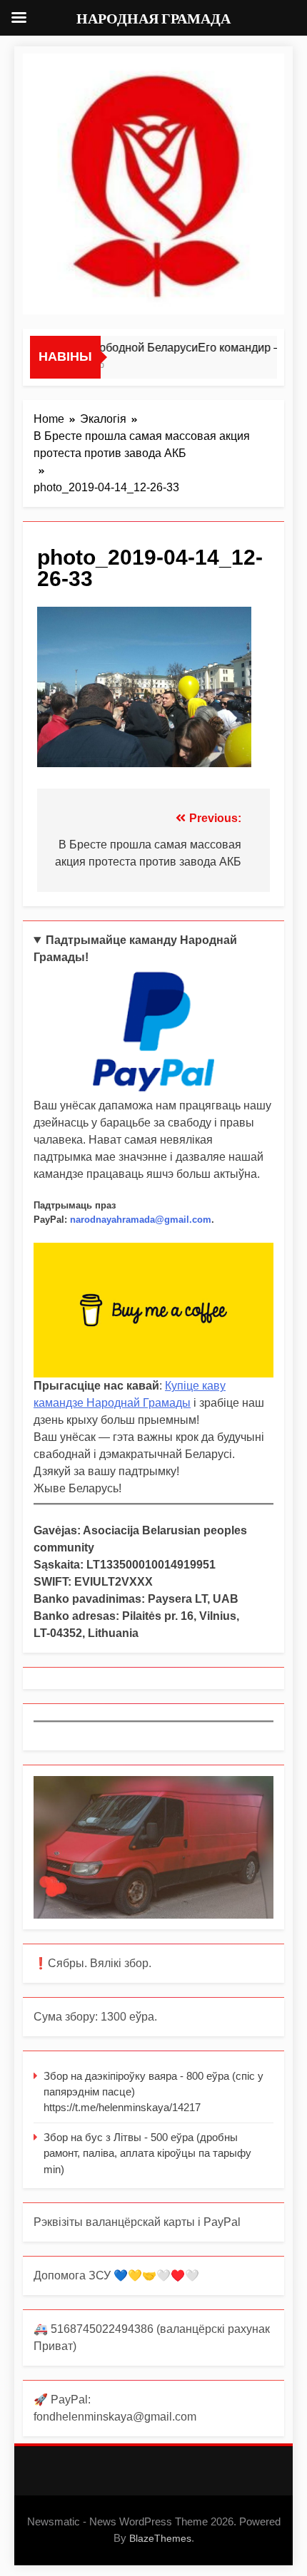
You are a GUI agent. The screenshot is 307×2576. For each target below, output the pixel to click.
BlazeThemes (160, 2538)
